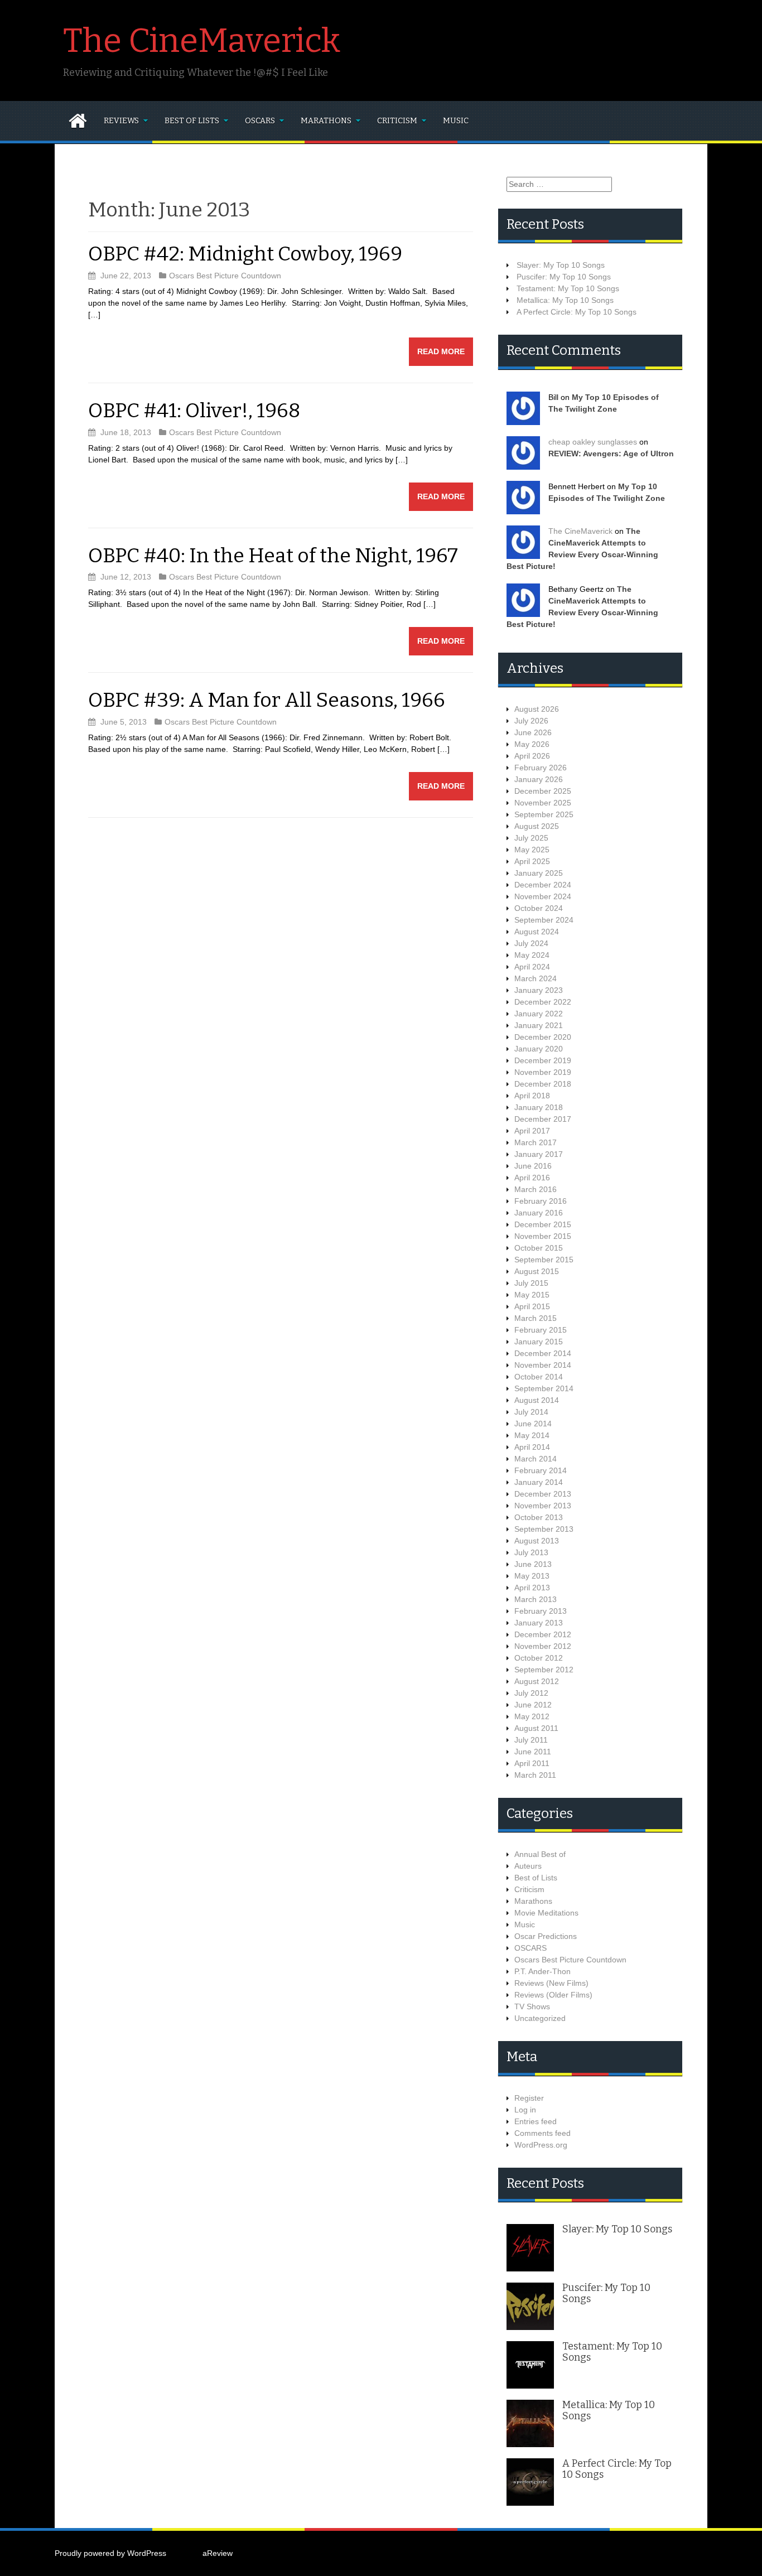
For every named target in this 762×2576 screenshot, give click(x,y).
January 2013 (539, 1623)
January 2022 (539, 1014)
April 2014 (532, 1447)
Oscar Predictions (546, 1936)
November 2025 (543, 803)
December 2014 (543, 1353)
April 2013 (532, 1588)
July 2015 (531, 1283)
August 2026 (537, 709)
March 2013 (536, 1599)
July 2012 (531, 1693)
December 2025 (543, 791)
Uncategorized (540, 2018)
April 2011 (532, 1763)
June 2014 (533, 1424)
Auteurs (528, 1866)
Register (529, 2098)
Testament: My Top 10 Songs (568, 288)
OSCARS (260, 121)
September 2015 (544, 1260)
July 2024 (531, 943)
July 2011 (531, 1740)
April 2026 (532, 756)
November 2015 (543, 1236)
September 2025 (544, 814)
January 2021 (539, 1025)
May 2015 (532, 1295)
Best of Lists (192, 121)
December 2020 (543, 1037)
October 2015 (539, 1248)
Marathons (326, 121)
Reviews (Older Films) (553, 1995)
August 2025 (537, 826)
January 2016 (539, 1213)
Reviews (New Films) (551, 1983)
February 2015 (541, 1330)
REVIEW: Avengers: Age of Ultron (611, 454)
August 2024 (537, 932)
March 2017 (536, 1142)
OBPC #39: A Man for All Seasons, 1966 (267, 700)
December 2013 (543, 1494)
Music (456, 121)
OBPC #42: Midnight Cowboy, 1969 (245, 254)
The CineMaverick (202, 41)
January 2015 (539, 1342)
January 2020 (539, 1049)
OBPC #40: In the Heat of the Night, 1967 (273, 556)
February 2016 (541, 1201)
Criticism (397, 121)
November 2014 (543, 1365)
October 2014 (539, 1377)
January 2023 (539, 990)
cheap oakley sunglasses (593, 442)
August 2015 (537, 1271)
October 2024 (539, 908)
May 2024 (532, 955)
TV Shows (532, 2006)
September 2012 (544, 1670)
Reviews (121, 121)
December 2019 (543, 1060)
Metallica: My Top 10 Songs (565, 300)
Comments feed (542, 2133)
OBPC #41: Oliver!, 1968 (194, 411)
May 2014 (532, 1435)
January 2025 (539, 873)
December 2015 (543, 1224)
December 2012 (543, 1634)
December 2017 (543, 1119)
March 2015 (536, 1318)
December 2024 (543, 885)
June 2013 (533, 1564)
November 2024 (543, 896)
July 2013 (531, 1552)
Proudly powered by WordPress (110, 2553)
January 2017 (539, 1154)
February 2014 (541, 1470)
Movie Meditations (546, 1913)
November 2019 (543, 1072)
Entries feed (536, 2121)
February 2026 (541, 768)
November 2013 (543, 1506)
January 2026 (539, 779)
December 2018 (543, 1084)
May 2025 (532, 850)
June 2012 (533, 1705)
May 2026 (532, 744)
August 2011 (536, 1728)
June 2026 (533, 732)
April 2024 (532, 967)
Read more (441, 351)
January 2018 (539, 1107)
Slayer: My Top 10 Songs (561, 265)
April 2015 (532, 1306)
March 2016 (536, 1189)
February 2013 (541, 1611)
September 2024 (544, 920)
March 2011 (535, 1775)
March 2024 (536, 978)
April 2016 (532, 1178)
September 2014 (544, 1388)
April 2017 (532, 1131)
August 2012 (537, 1681)
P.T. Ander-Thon (542, 1971)
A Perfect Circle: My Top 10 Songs (577, 312)
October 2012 (539, 1658)
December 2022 (543, 1002)
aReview (218, 2553)
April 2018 (532, 1096)
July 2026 (531, 721)
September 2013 (544, 1529)
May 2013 (532, 1576)
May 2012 (532, 1716)
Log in (525, 2110)
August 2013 (537, 1541)
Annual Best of (540, 1854)
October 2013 (539, 1517)
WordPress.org (541, 2145)
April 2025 (532, 861)
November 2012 (543, 1646)
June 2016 (533, 1166)
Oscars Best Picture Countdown (225, 276)
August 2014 (537, 1400)
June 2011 (533, 1752)
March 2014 (536, 1459)
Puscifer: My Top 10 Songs (564, 277)
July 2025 (531, 838)
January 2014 (539, 1482)
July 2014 (531, 1412)
